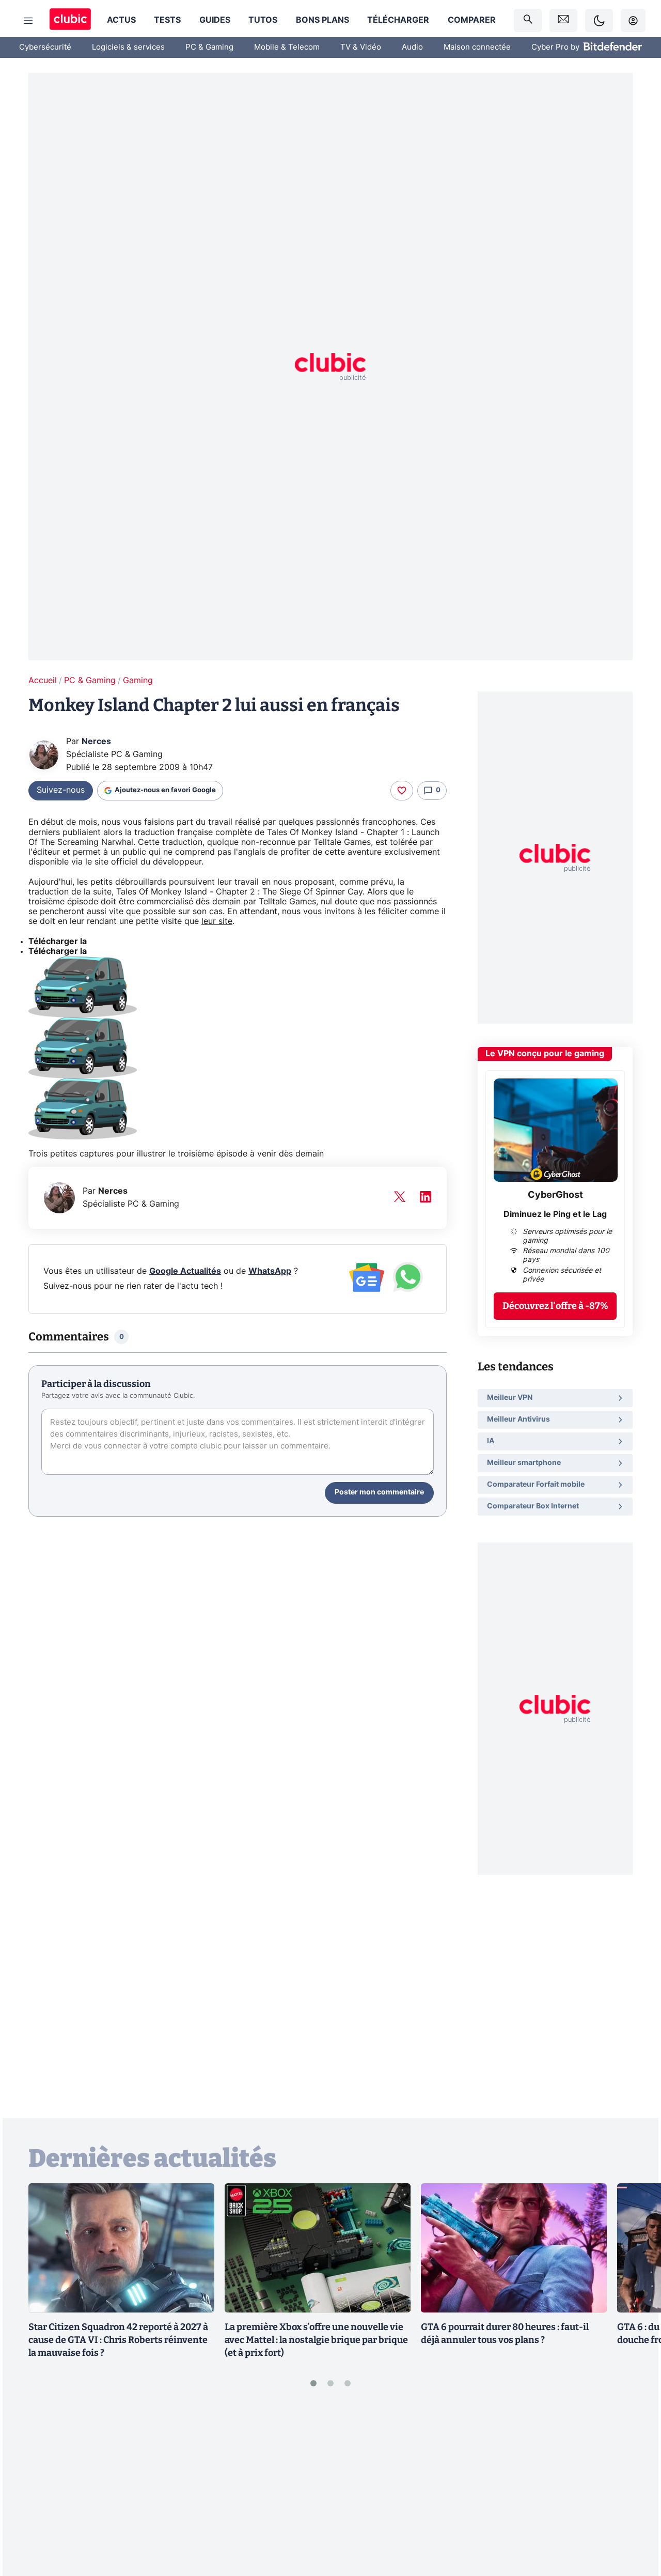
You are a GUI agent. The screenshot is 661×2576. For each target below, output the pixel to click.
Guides (215, 20)
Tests (167, 20)
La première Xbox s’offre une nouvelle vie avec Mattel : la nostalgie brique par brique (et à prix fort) (316, 2340)
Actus (121, 20)
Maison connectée (477, 47)
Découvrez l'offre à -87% (555, 1306)
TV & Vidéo (361, 47)
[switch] (599, 20)
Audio (412, 47)
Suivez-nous (61, 790)
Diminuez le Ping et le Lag (555, 1214)
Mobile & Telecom (287, 47)
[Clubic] (70, 20)
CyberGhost (555, 1195)
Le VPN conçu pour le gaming (545, 1054)
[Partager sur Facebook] (635, 2488)
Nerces (96, 742)
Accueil (43, 681)
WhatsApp (270, 1271)
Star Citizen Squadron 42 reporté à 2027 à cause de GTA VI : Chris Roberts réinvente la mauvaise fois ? (118, 2340)
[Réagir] (402, 791)
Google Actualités (185, 1271)
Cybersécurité (45, 47)
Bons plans (322, 20)
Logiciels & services (128, 47)
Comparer (472, 20)
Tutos (263, 20)
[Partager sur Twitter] (635, 2522)
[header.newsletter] (563, 20)
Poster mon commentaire (379, 1492)
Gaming (138, 681)
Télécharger (398, 20)
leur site (217, 921)
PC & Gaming (209, 47)
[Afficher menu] (28, 21)
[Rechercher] (528, 20)
